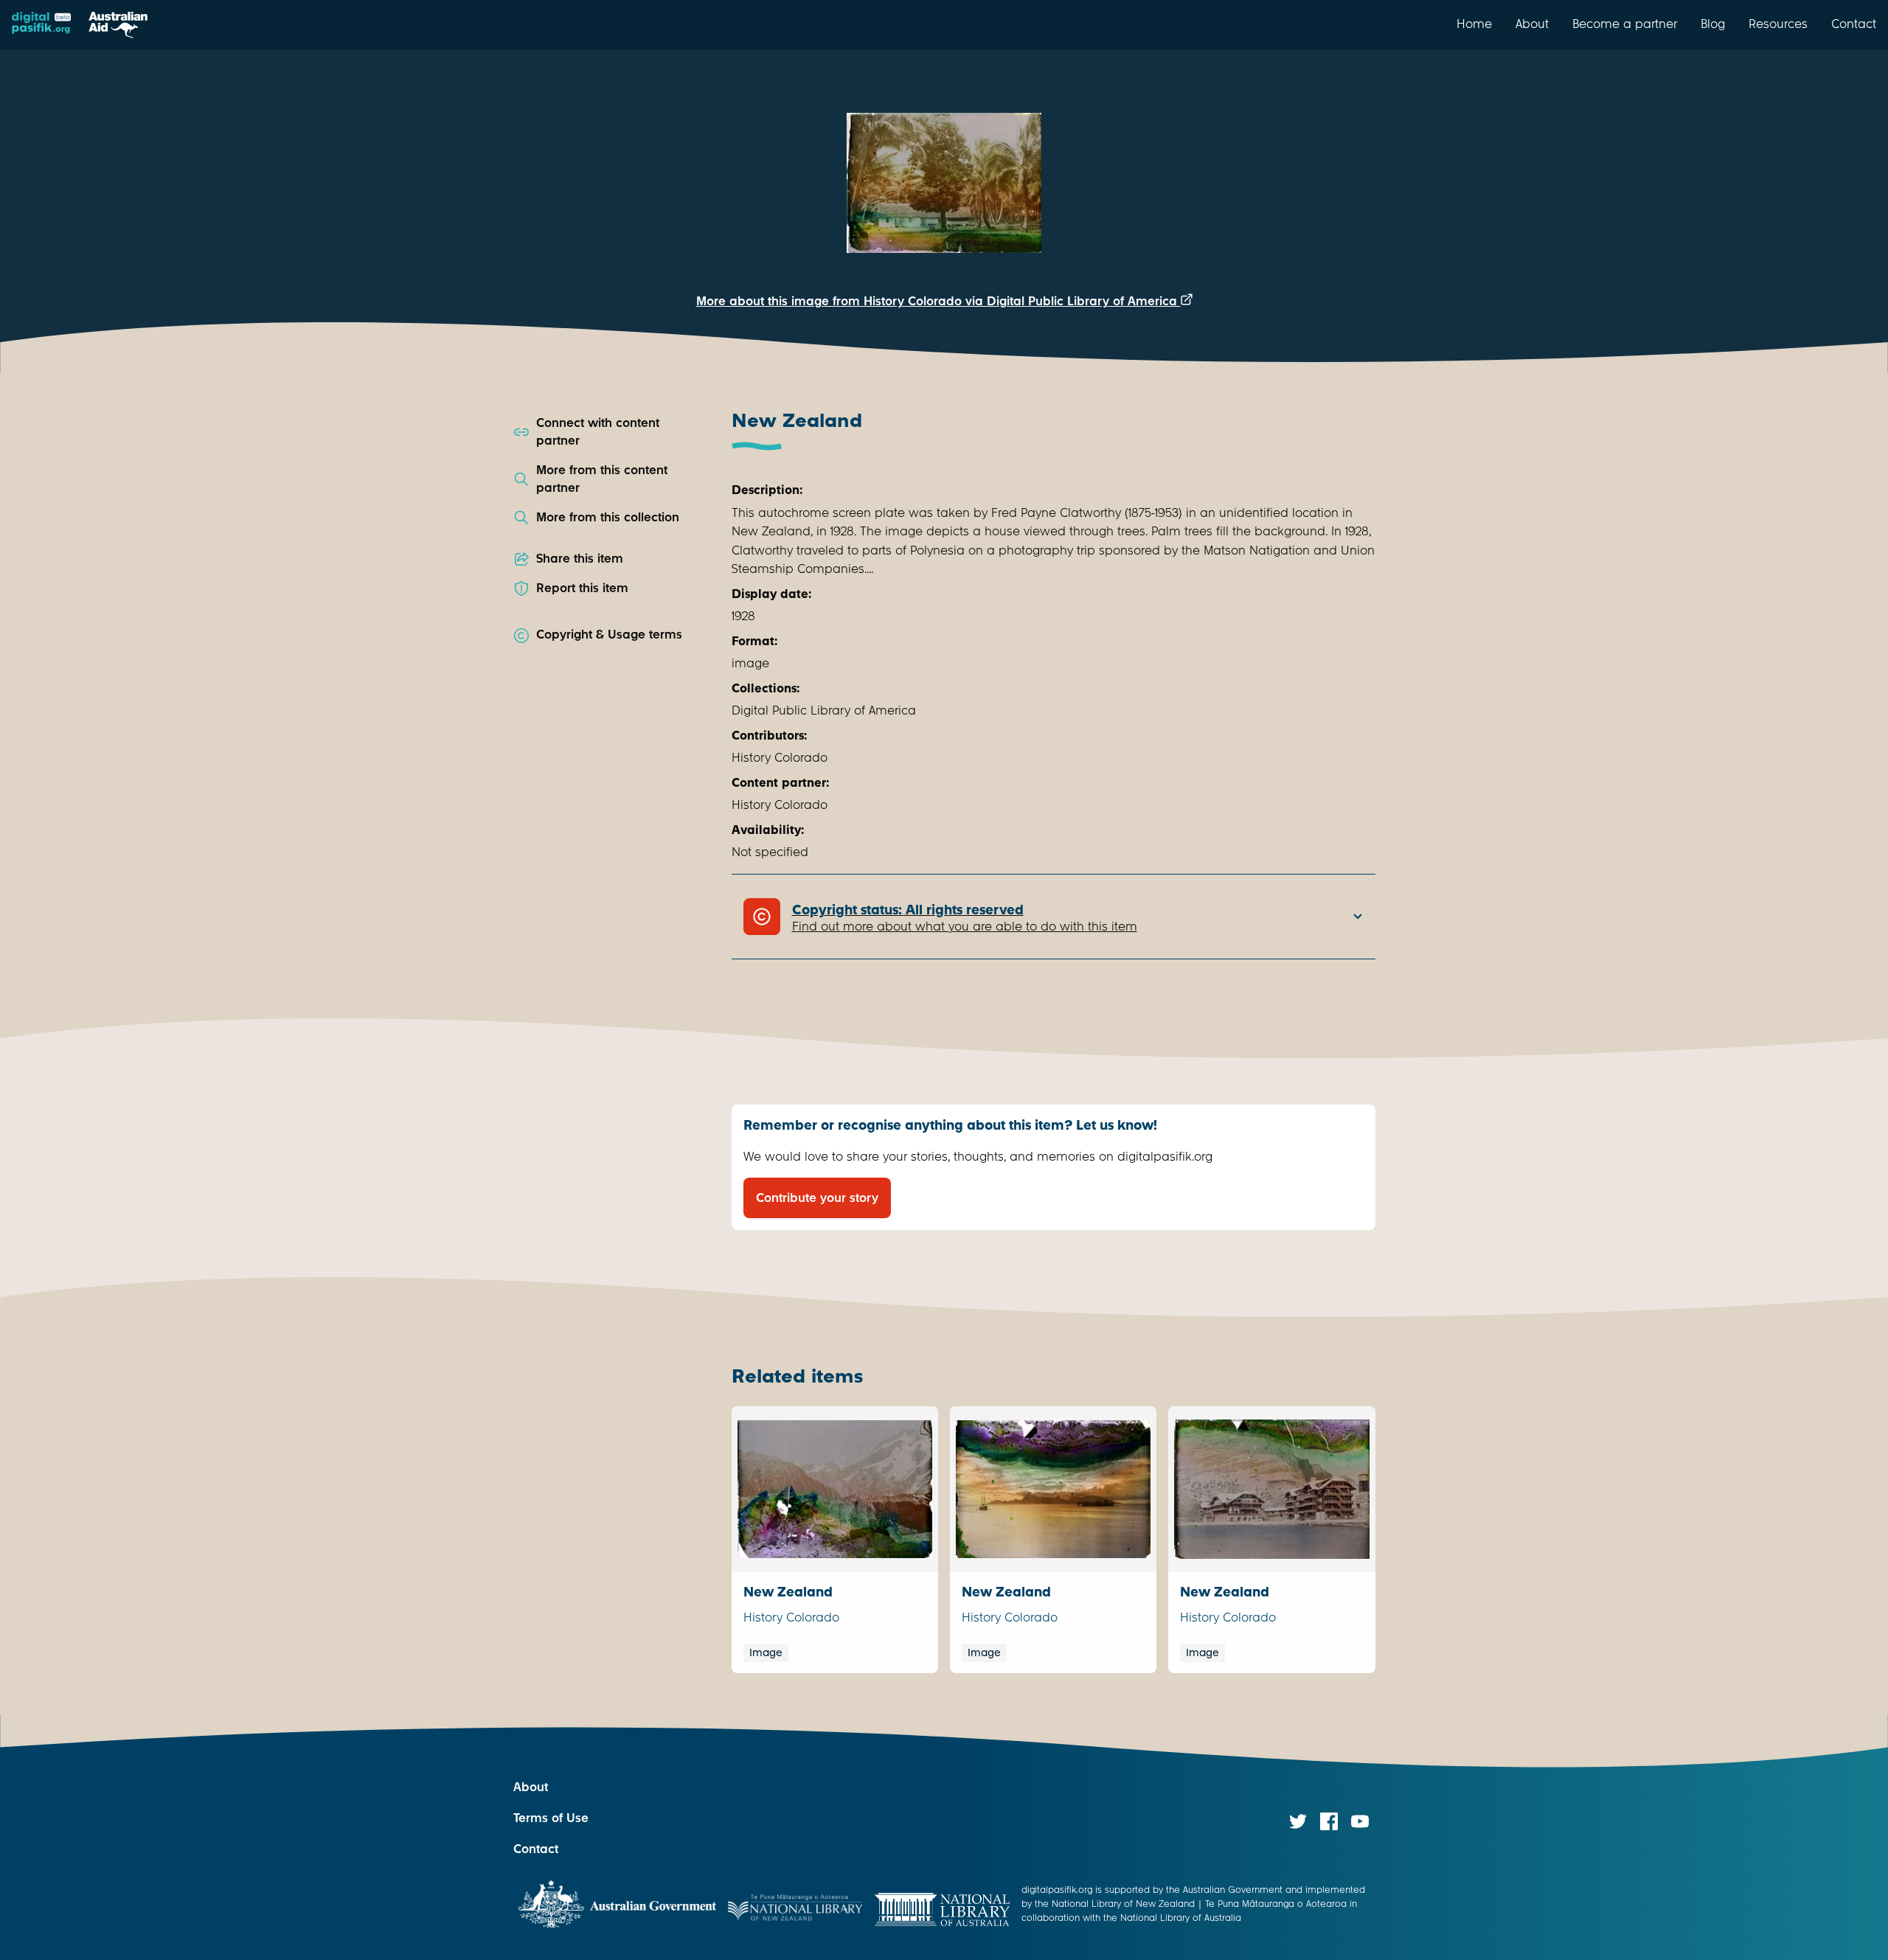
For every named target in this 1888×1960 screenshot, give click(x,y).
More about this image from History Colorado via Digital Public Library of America (938, 301)
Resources (1778, 24)
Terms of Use (551, 1818)
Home (1474, 24)
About (1532, 24)
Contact (1854, 24)
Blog (1713, 24)
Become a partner (1625, 24)
